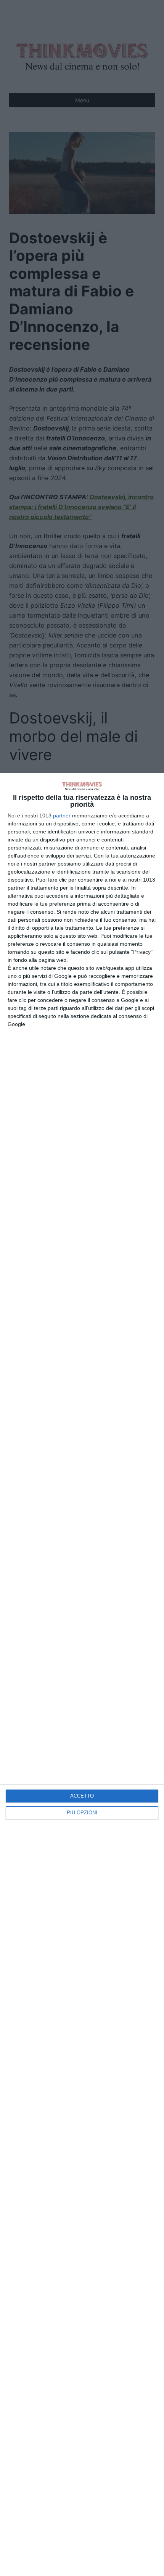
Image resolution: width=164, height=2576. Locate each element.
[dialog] (82, 1674)
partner (62, 816)
